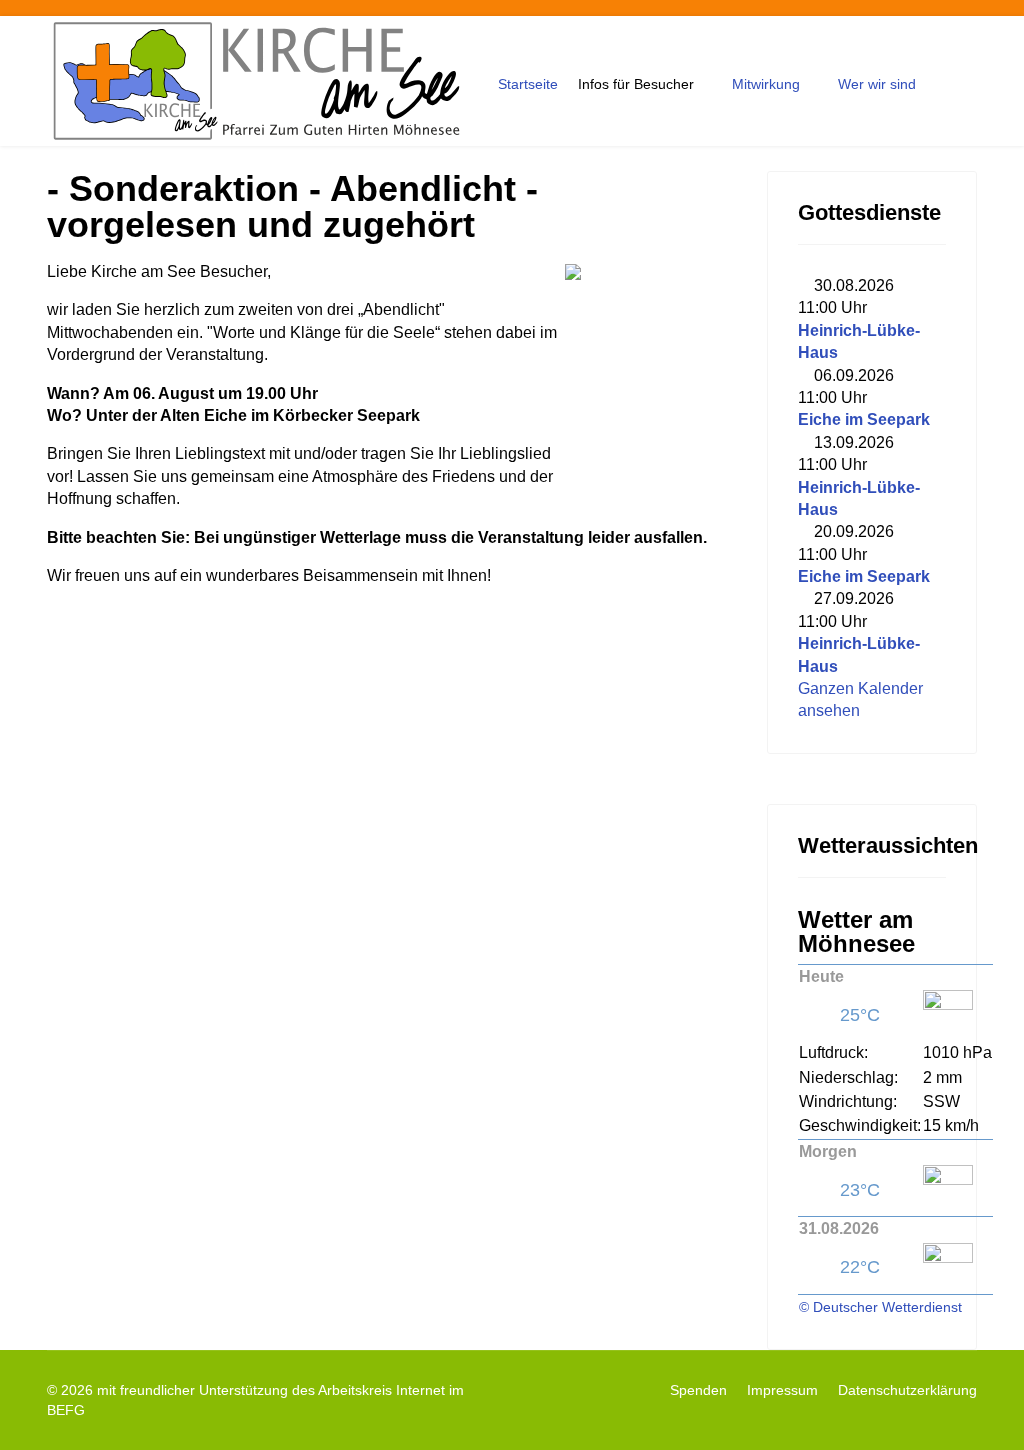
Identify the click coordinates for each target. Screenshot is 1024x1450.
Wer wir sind (877, 84)
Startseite (528, 84)
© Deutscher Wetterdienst (880, 1307)
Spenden (698, 1390)
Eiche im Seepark (864, 419)
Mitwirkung (766, 84)
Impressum (782, 1390)
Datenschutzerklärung (907, 1390)
